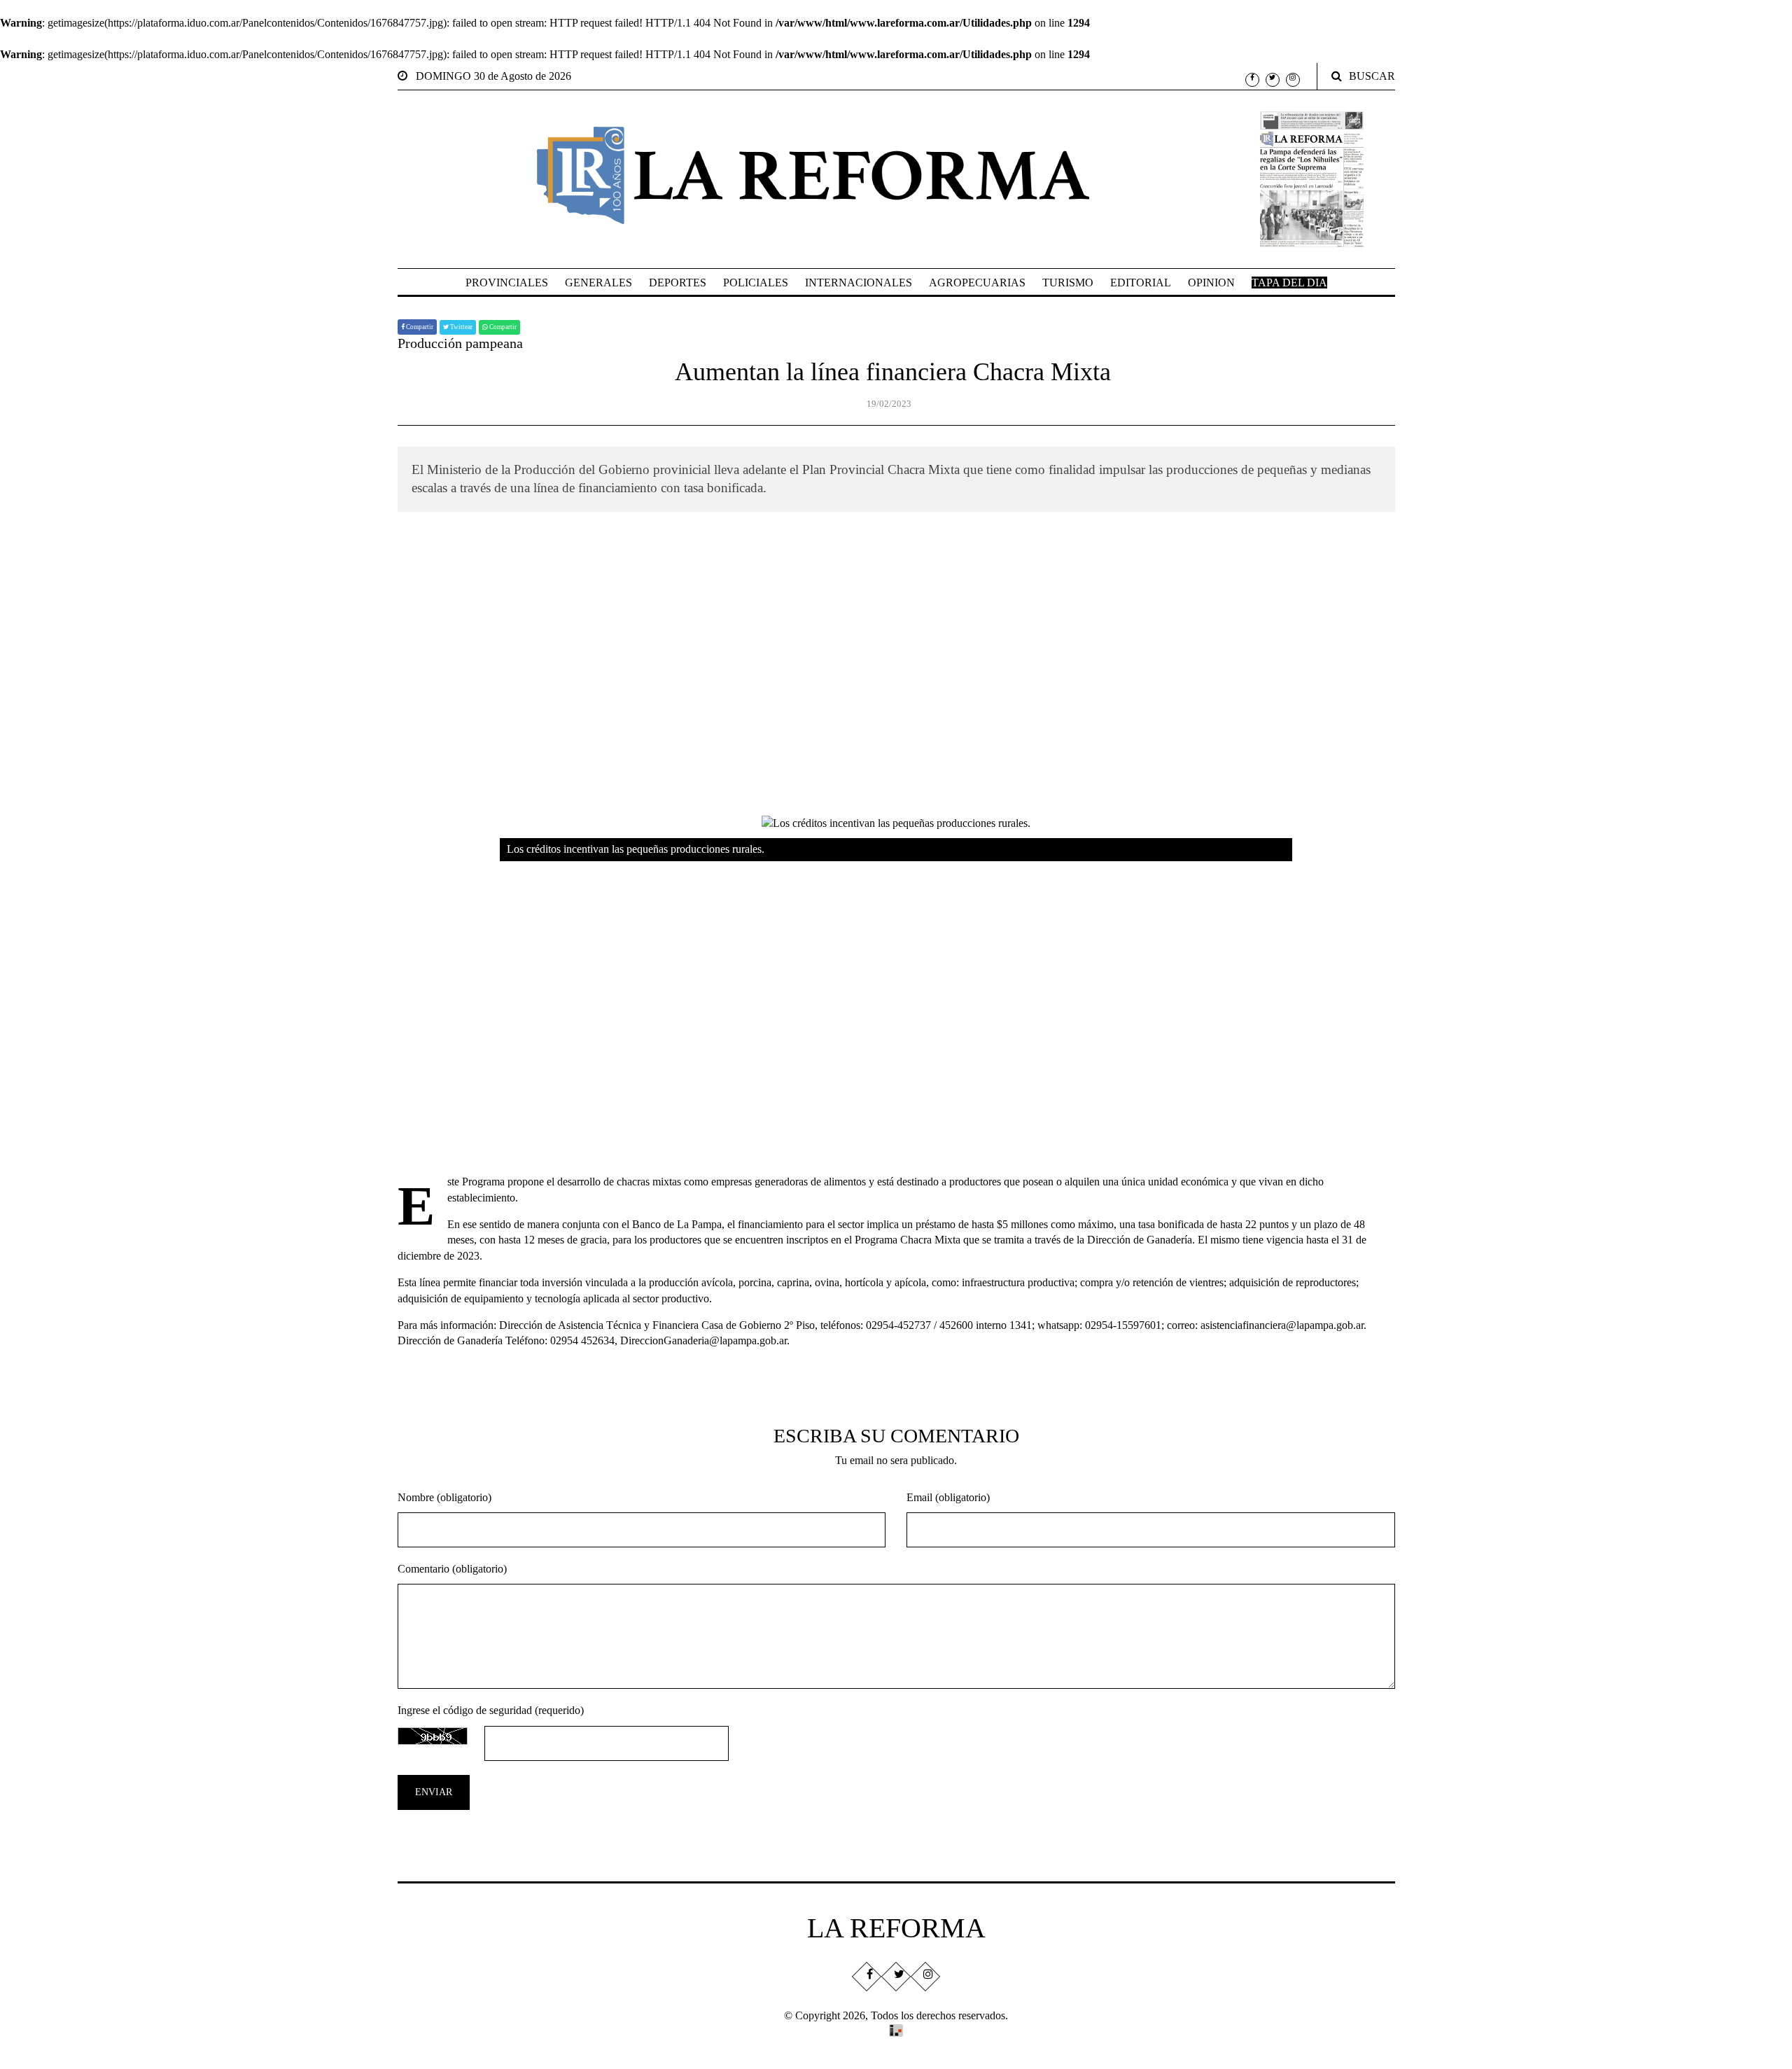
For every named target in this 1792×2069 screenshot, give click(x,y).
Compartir (419, 327)
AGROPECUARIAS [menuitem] (977, 283)
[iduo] (896, 2029)
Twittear (461, 327)
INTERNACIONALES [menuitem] (859, 283)
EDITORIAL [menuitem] (1141, 283)
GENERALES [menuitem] (598, 283)
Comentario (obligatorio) (452, 1569)
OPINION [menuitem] (1211, 283)
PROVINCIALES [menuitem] (507, 283)
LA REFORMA (896, 1928)
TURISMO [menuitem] (1068, 283)
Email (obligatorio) (948, 1497)
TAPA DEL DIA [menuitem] (1289, 283)
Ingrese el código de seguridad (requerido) (491, 1710)
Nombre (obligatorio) (444, 1497)
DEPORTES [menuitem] (678, 283)
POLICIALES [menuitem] (756, 283)
